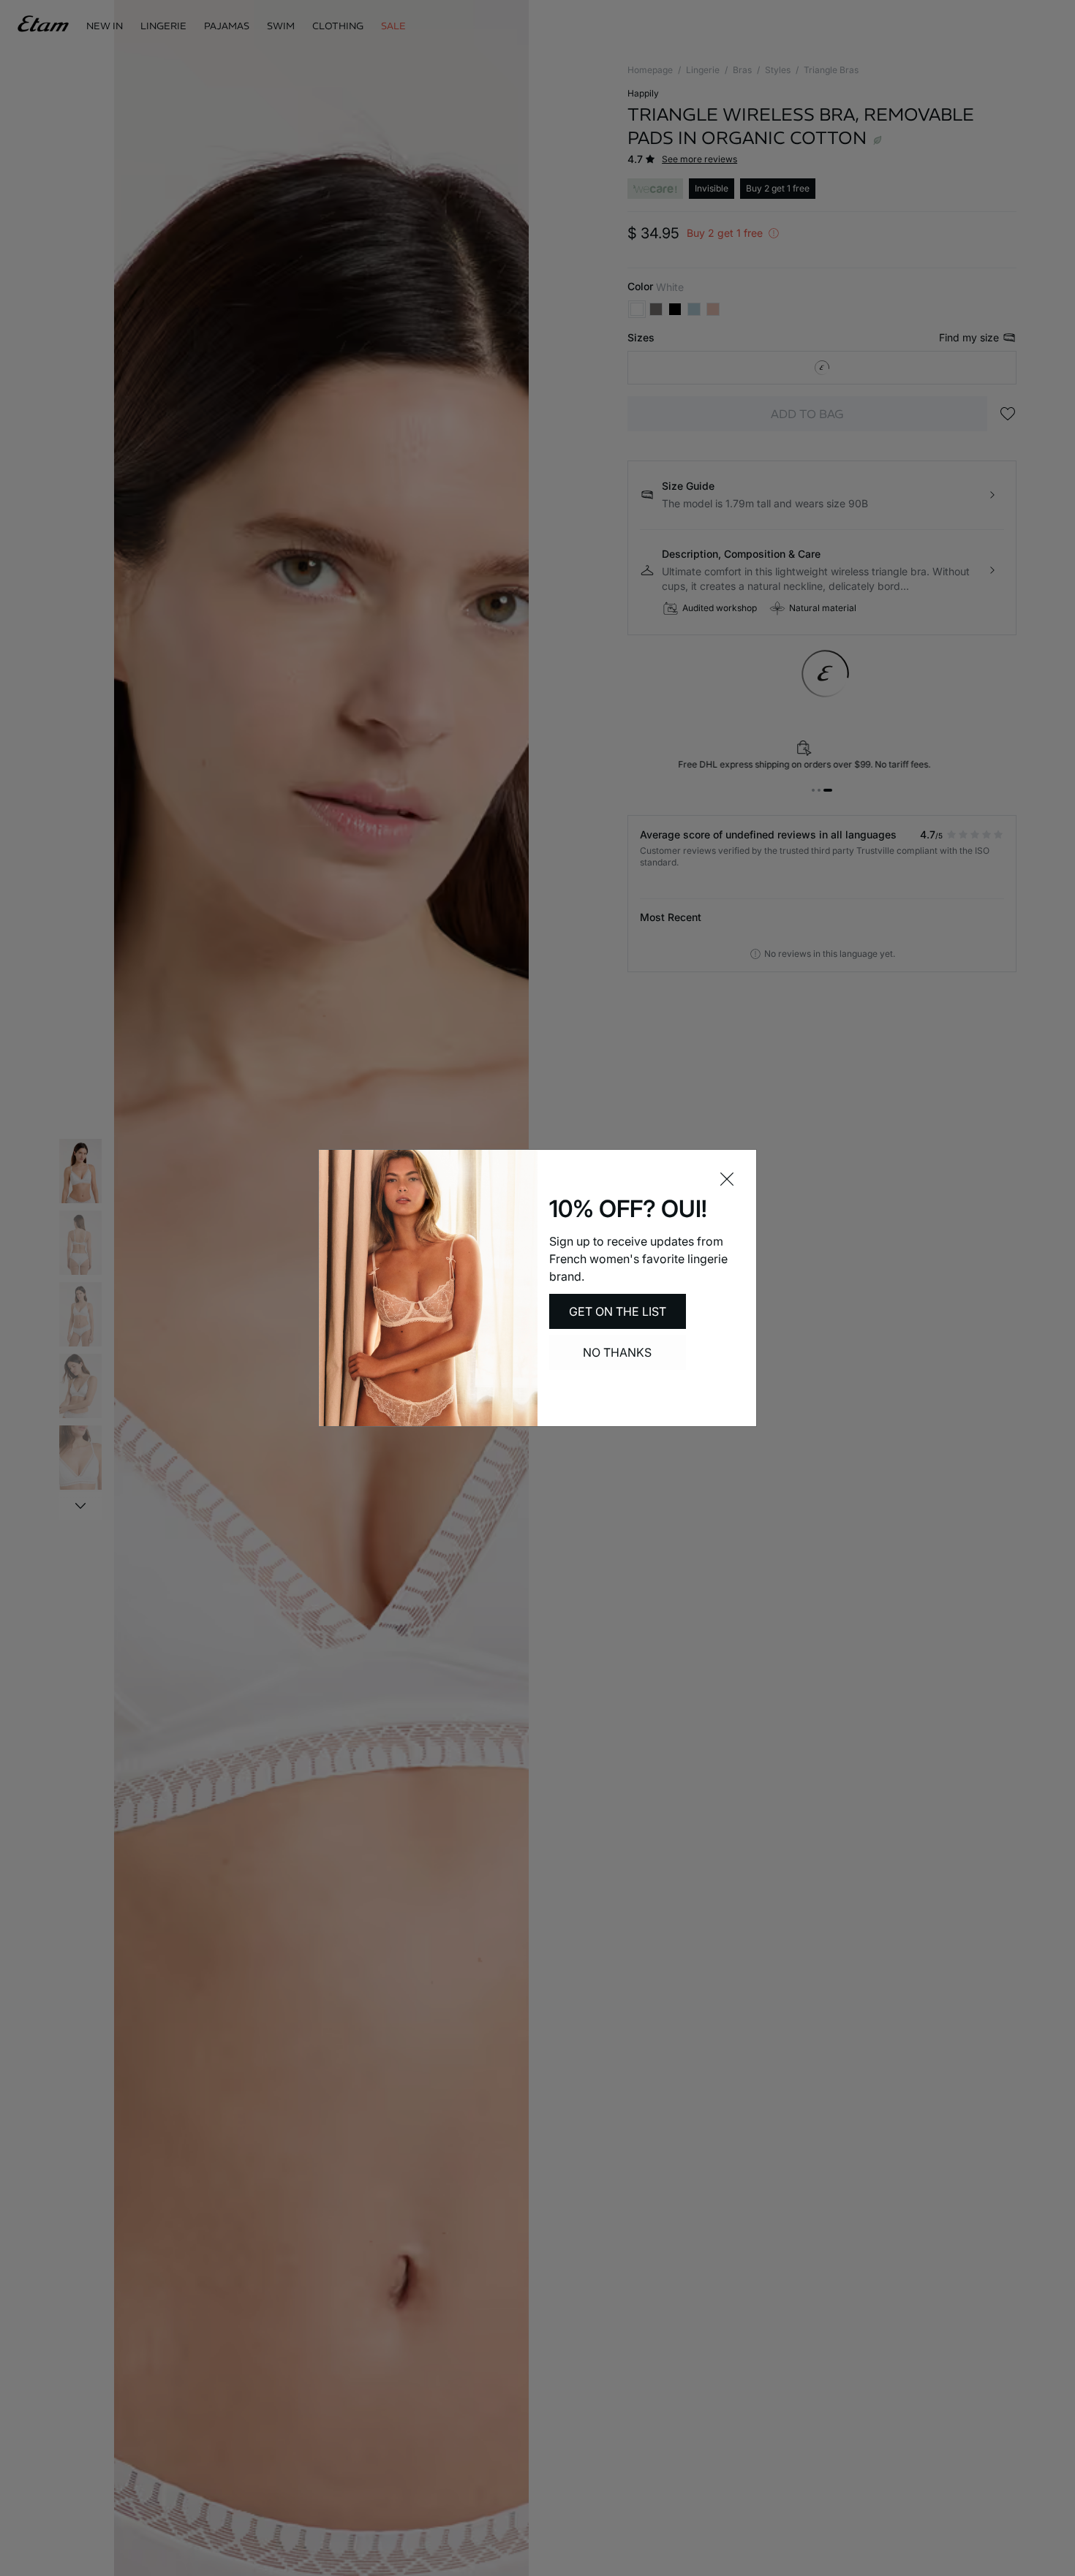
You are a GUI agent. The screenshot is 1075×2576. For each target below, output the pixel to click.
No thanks (617, 1352)
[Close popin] (727, 1179)
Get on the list (618, 1311)
